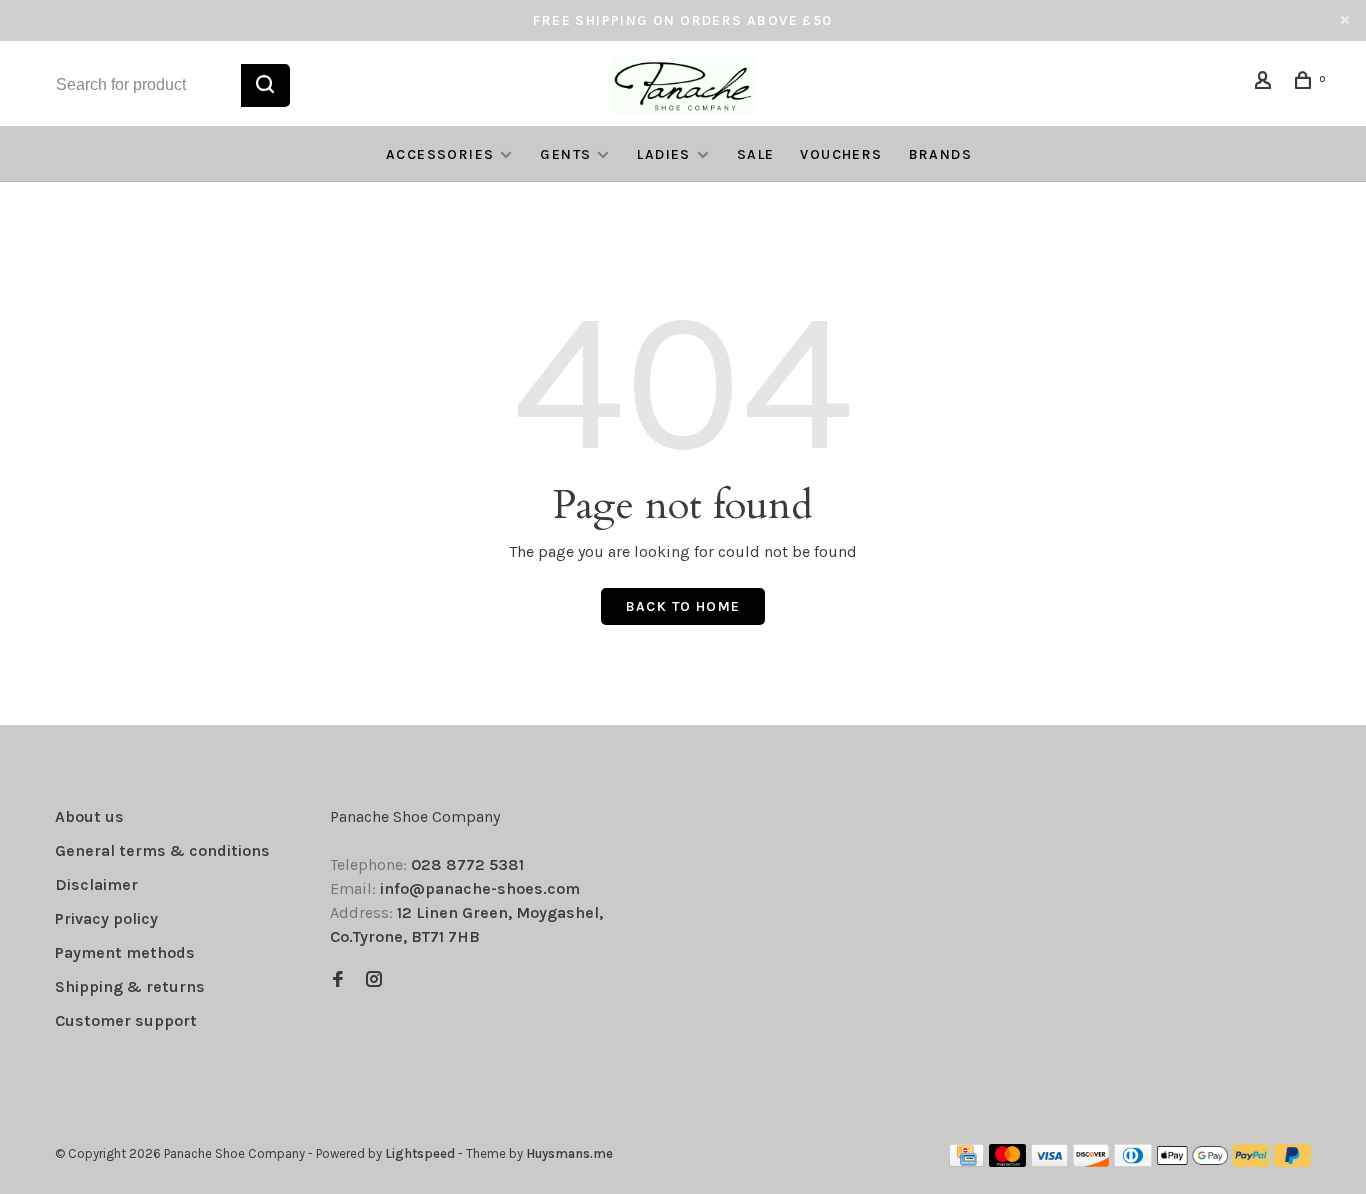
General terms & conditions (162, 850)
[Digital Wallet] (1192, 1161)
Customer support (126, 1020)
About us (89, 816)
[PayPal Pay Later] (1292, 1161)
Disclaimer (96, 884)
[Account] (1266, 83)
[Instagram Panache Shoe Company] (374, 980)
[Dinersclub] (1133, 1161)
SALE (756, 154)
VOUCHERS (841, 154)
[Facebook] (338, 980)
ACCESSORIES (440, 154)
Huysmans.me (569, 1153)
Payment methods (125, 952)
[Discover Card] (1091, 1161)
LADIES (663, 154)
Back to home (683, 606)
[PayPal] (1251, 1161)
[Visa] (1049, 1161)
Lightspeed (420, 1153)
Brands (940, 154)
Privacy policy (106, 918)
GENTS (565, 154)
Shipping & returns (130, 986)
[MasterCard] (1007, 1161)
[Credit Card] (967, 1161)
